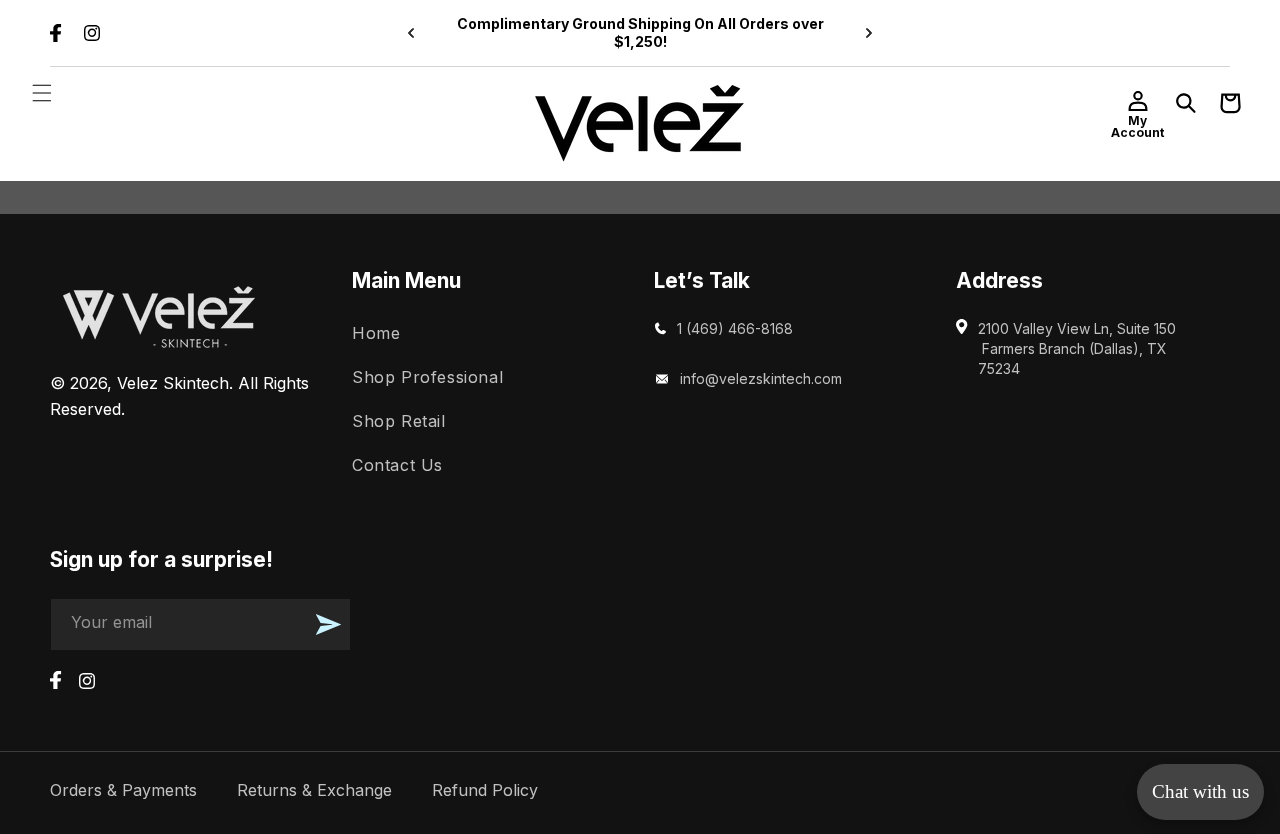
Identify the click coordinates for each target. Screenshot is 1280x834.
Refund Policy (485, 790)
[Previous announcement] (411, 33)
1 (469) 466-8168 (735, 328)
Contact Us (397, 464)
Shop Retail (399, 420)
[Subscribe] (328, 624)
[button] (42, 93)
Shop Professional (427, 377)
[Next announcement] (869, 33)
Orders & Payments (123, 790)
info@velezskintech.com (761, 378)
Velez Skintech (173, 383)
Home (376, 333)
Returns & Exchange (314, 790)
